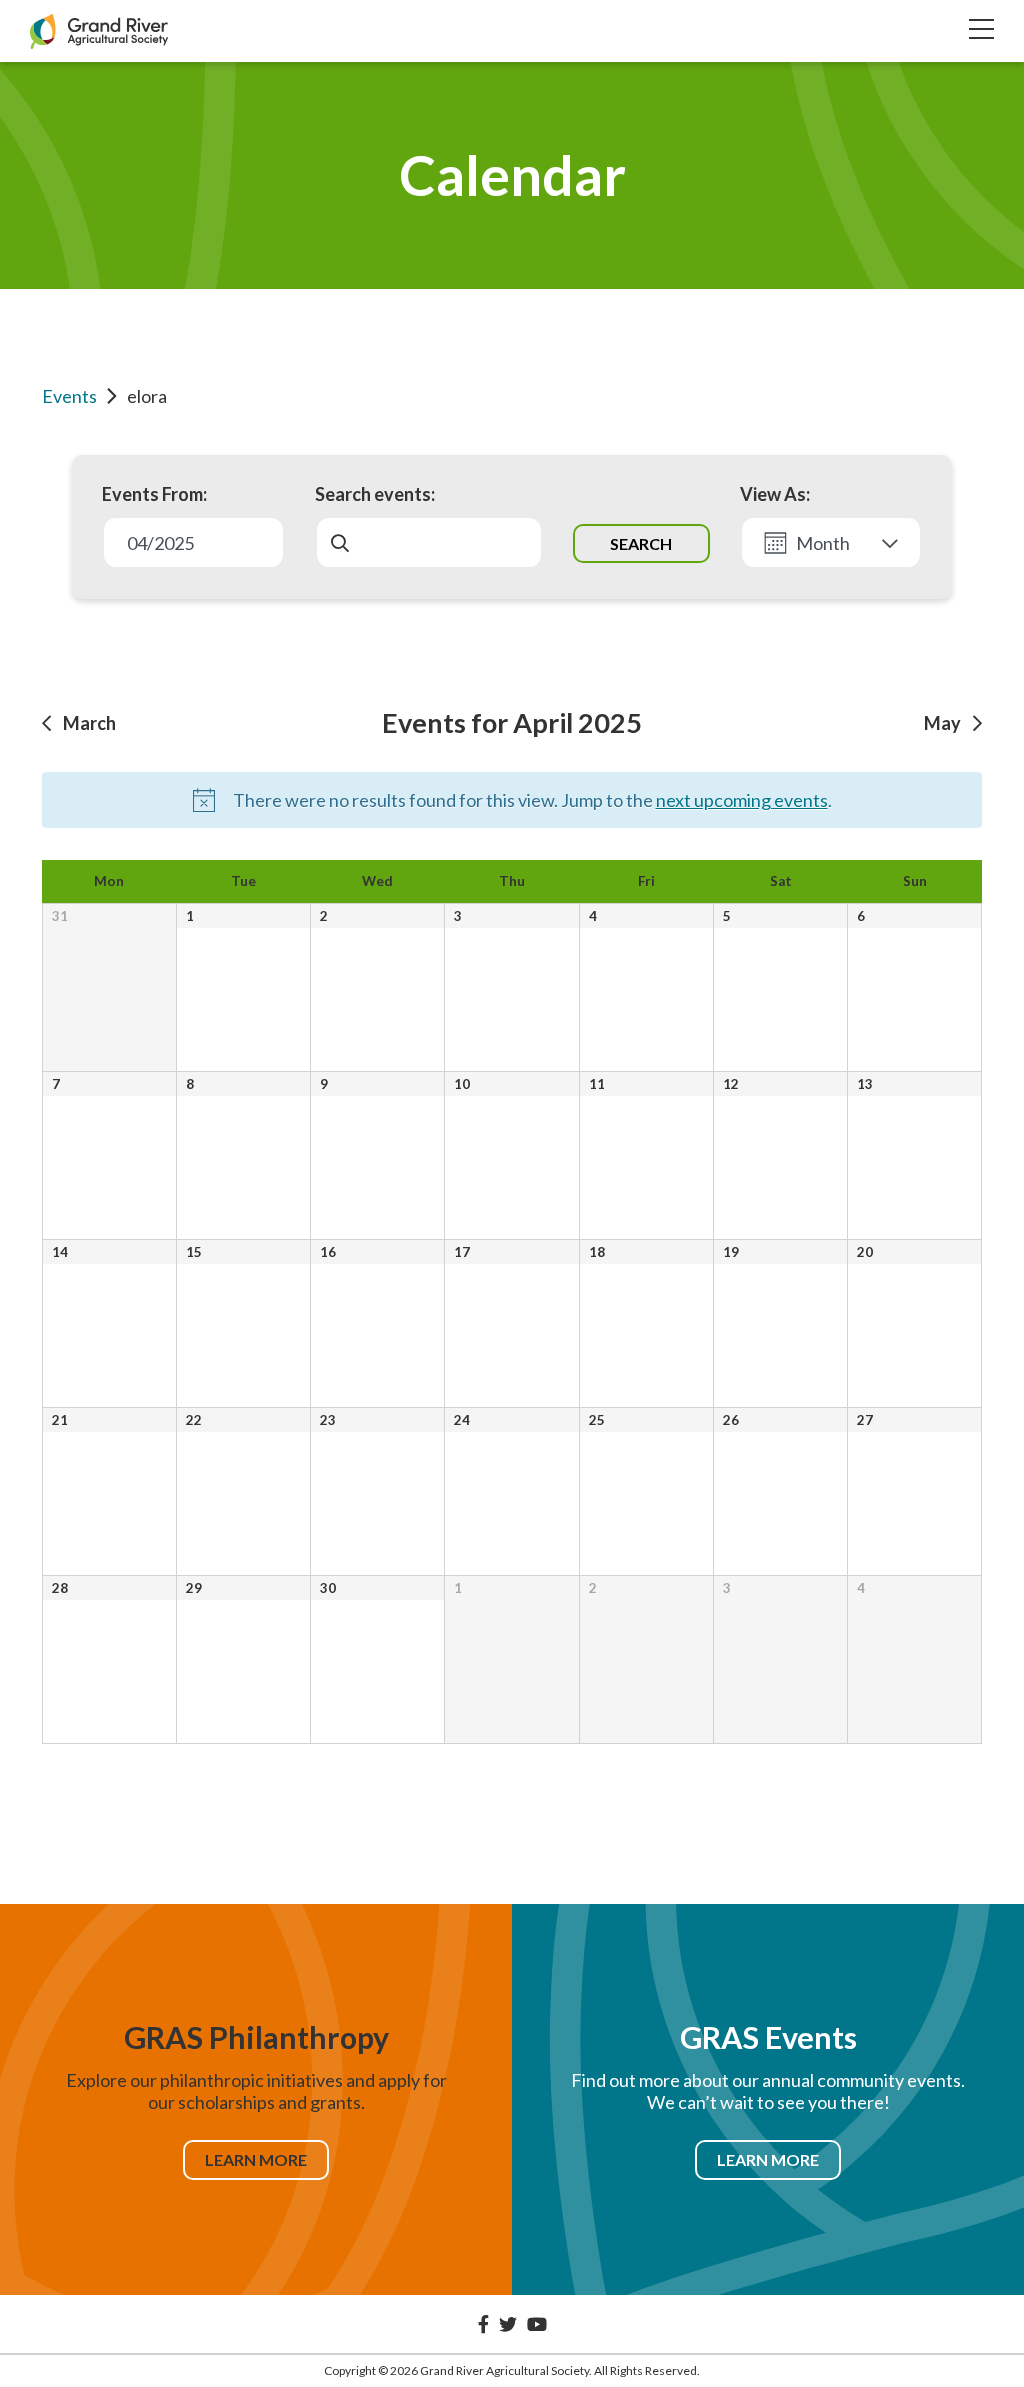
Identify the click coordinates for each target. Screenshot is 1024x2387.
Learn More (256, 2159)
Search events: (375, 494)
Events (69, 396)
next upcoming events (742, 800)
